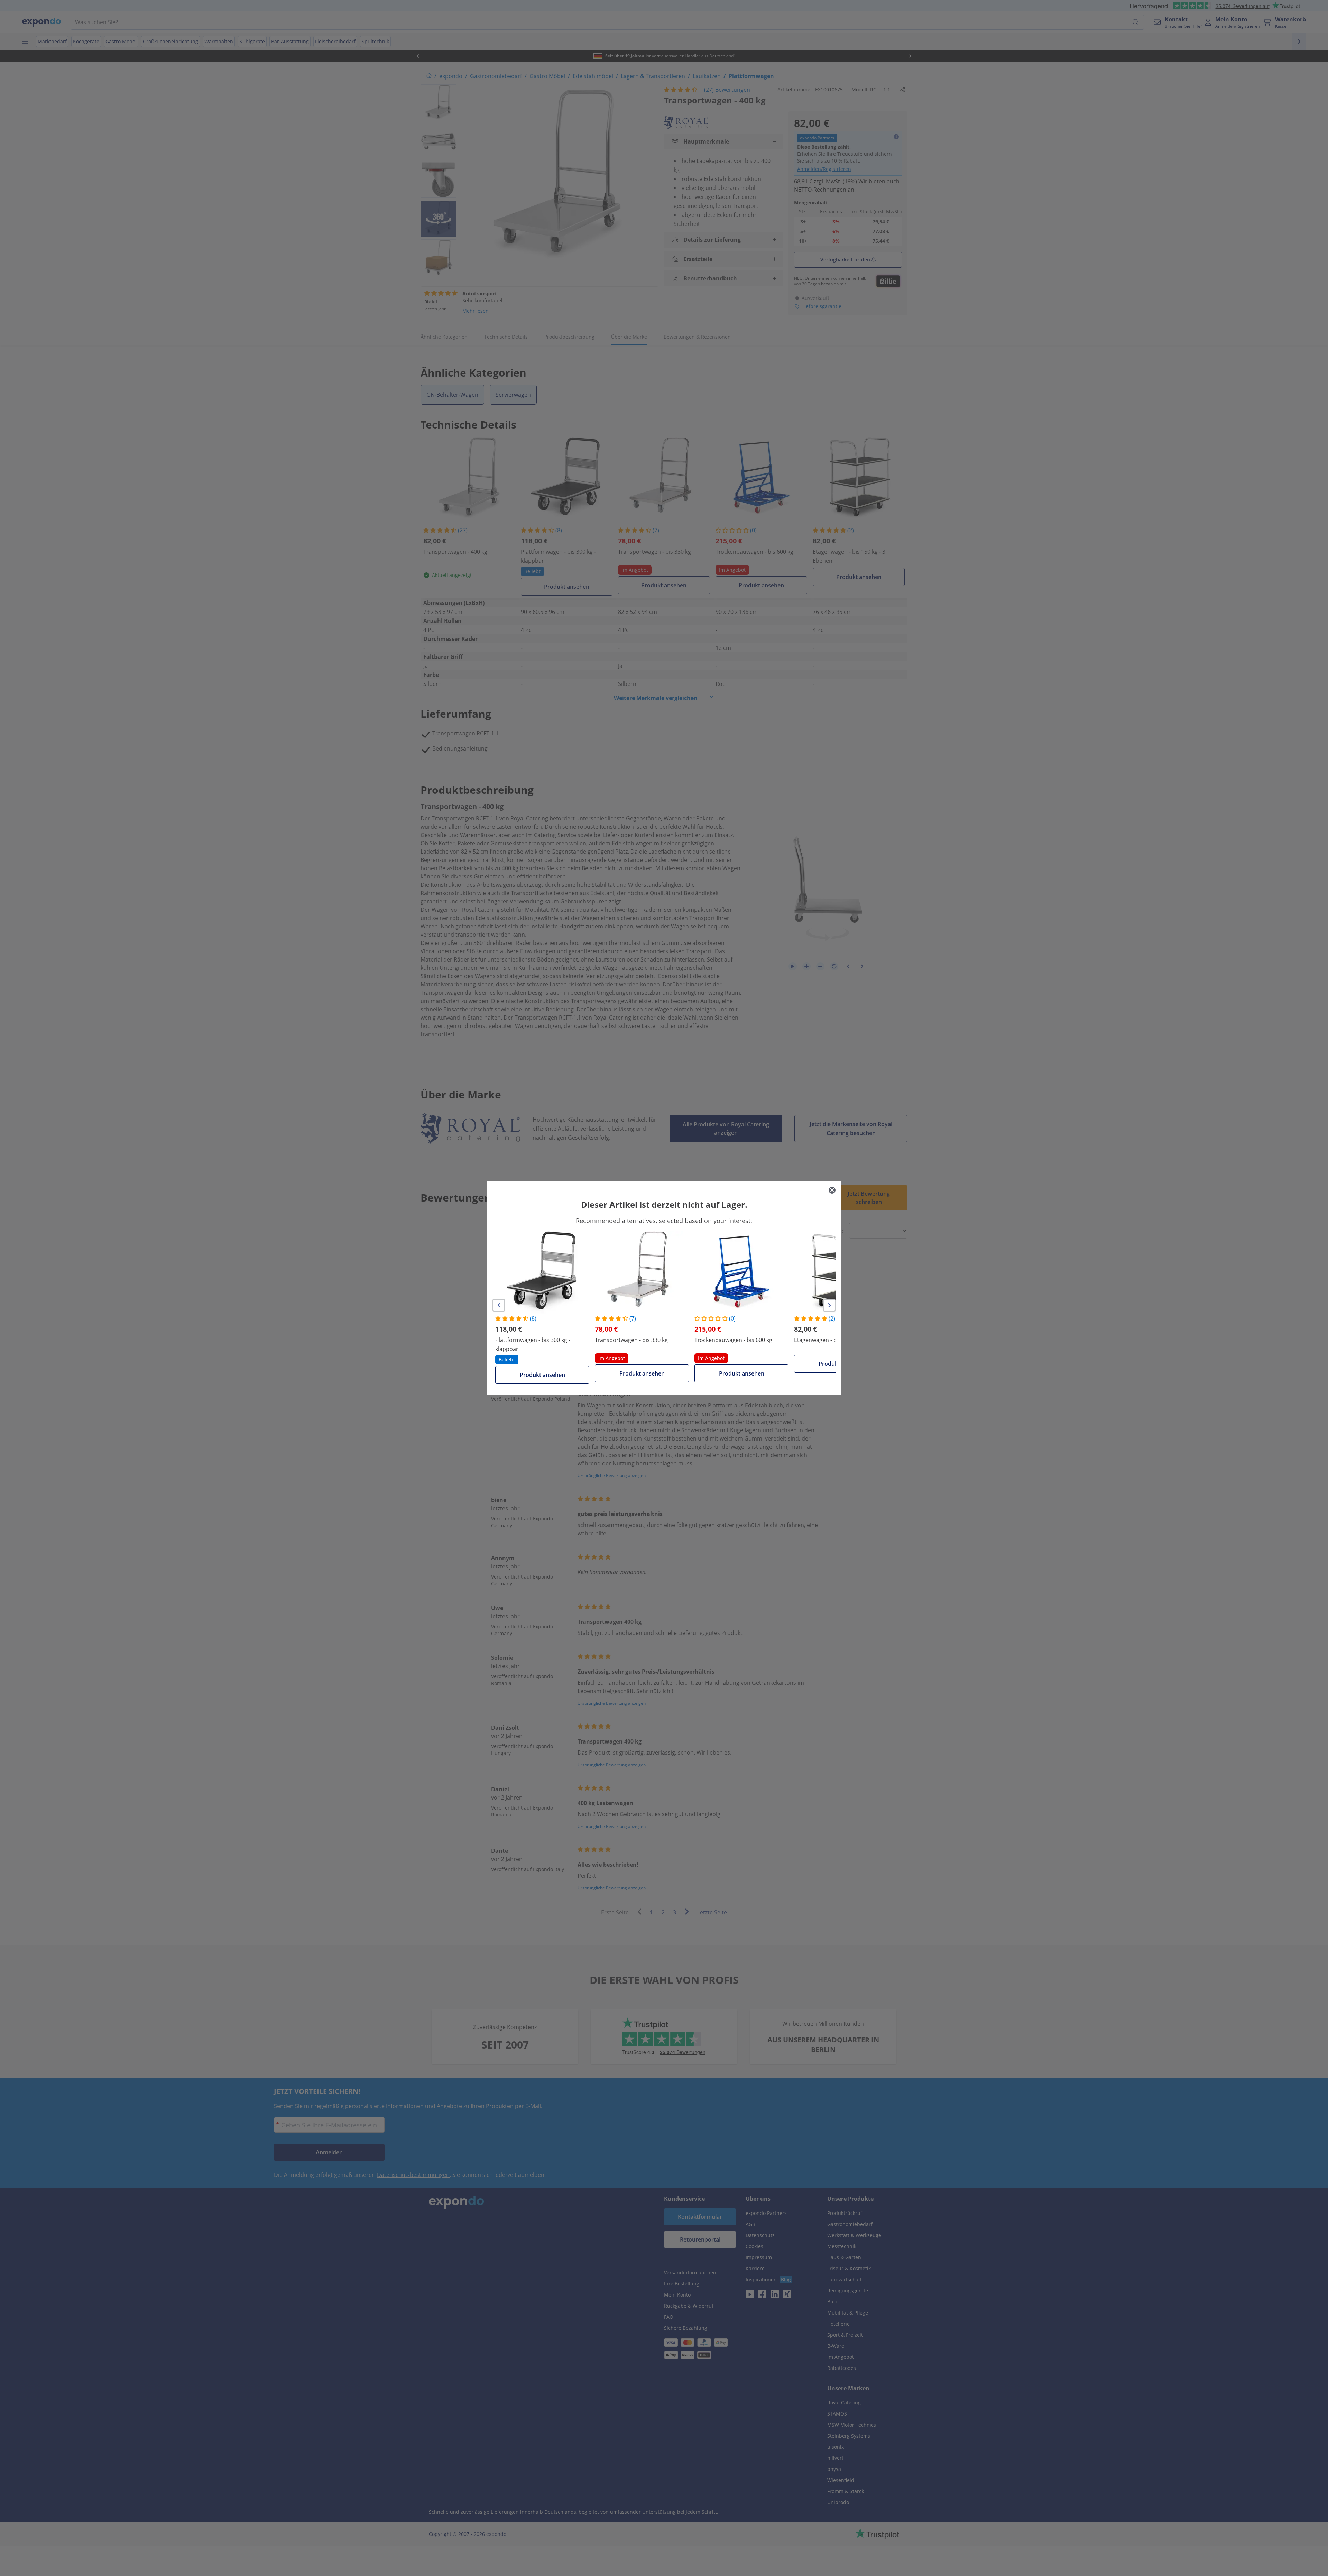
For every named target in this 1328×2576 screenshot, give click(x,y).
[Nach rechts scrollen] (829, 1305)
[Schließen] (832, 1190)
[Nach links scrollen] (499, 1305)
